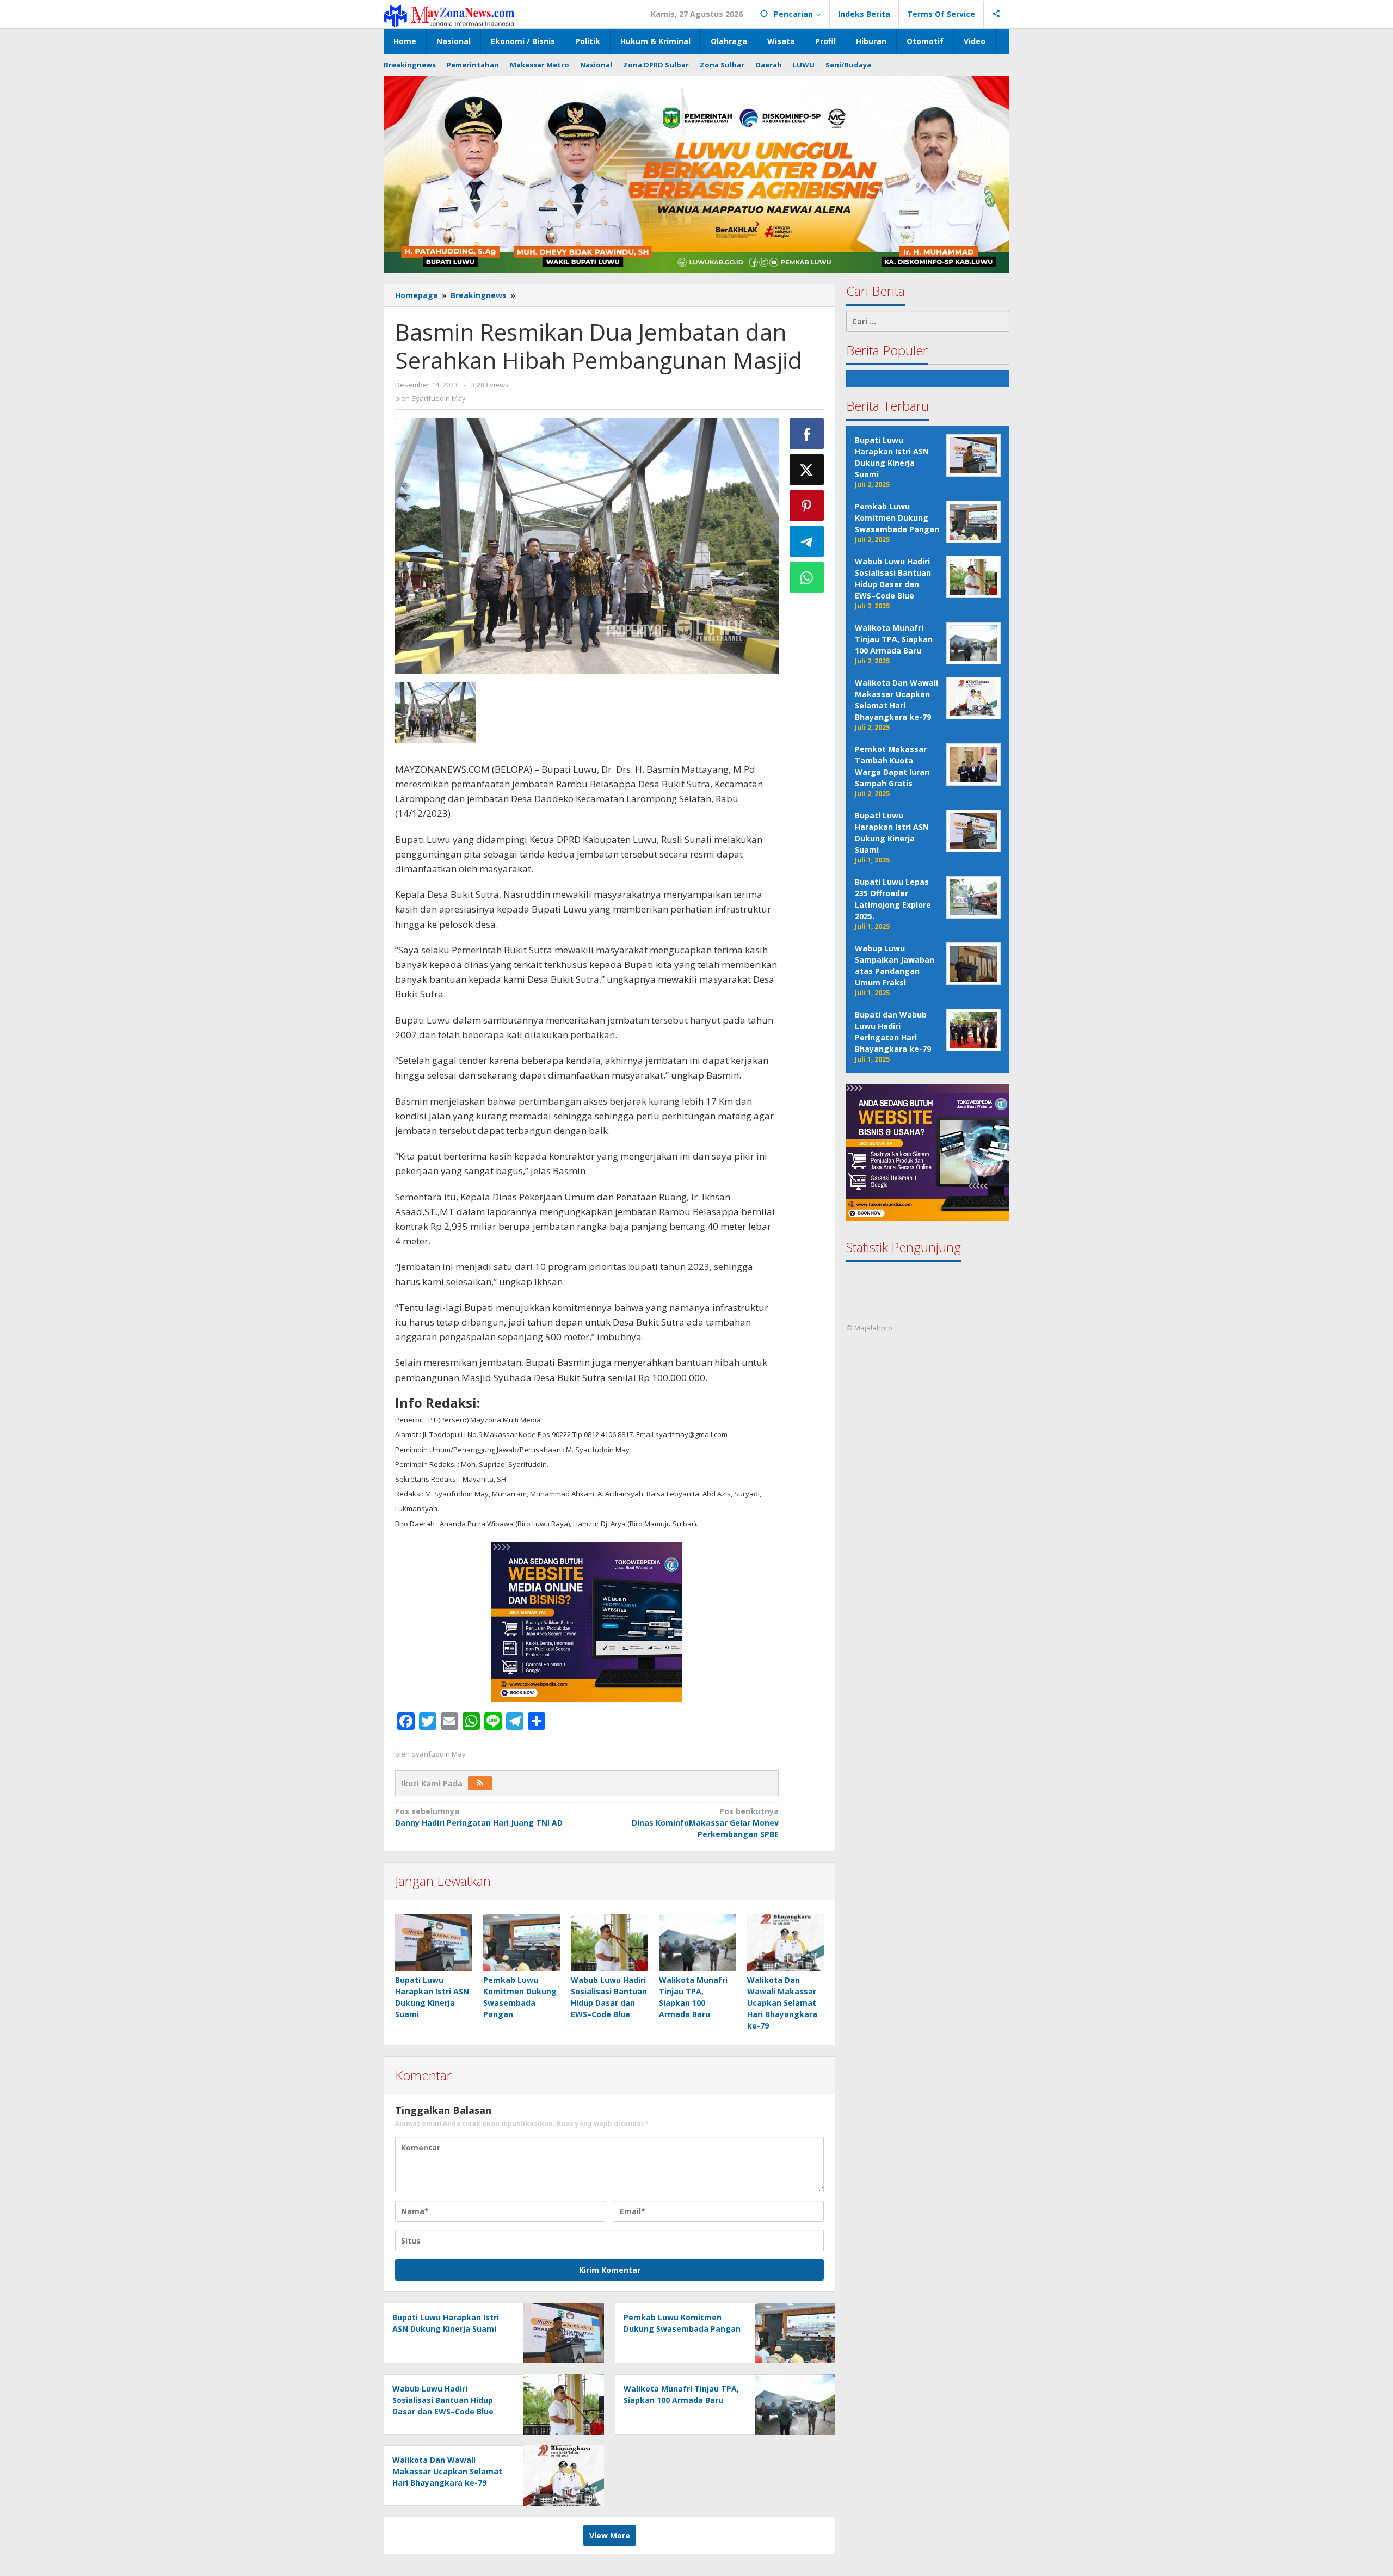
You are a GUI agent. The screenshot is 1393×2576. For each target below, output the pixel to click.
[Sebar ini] (807, 434)
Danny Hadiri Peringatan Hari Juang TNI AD (479, 1817)
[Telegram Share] (807, 541)
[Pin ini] (807, 506)
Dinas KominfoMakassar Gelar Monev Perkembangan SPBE (705, 1823)
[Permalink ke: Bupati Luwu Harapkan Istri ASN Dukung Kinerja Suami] (434, 1943)
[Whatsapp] (807, 577)
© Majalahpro (869, 1328)
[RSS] (480, 1783)
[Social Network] (997, 14)
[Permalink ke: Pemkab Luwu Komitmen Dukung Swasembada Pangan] (522, 1943)
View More (610, 2535)
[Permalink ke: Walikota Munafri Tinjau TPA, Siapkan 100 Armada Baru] (698, 1943)
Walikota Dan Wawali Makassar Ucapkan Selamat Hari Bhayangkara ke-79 (782, 2003)
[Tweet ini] (807, 470)
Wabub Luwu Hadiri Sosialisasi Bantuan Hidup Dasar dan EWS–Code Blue (443, 2400)
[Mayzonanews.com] (449, 15)
